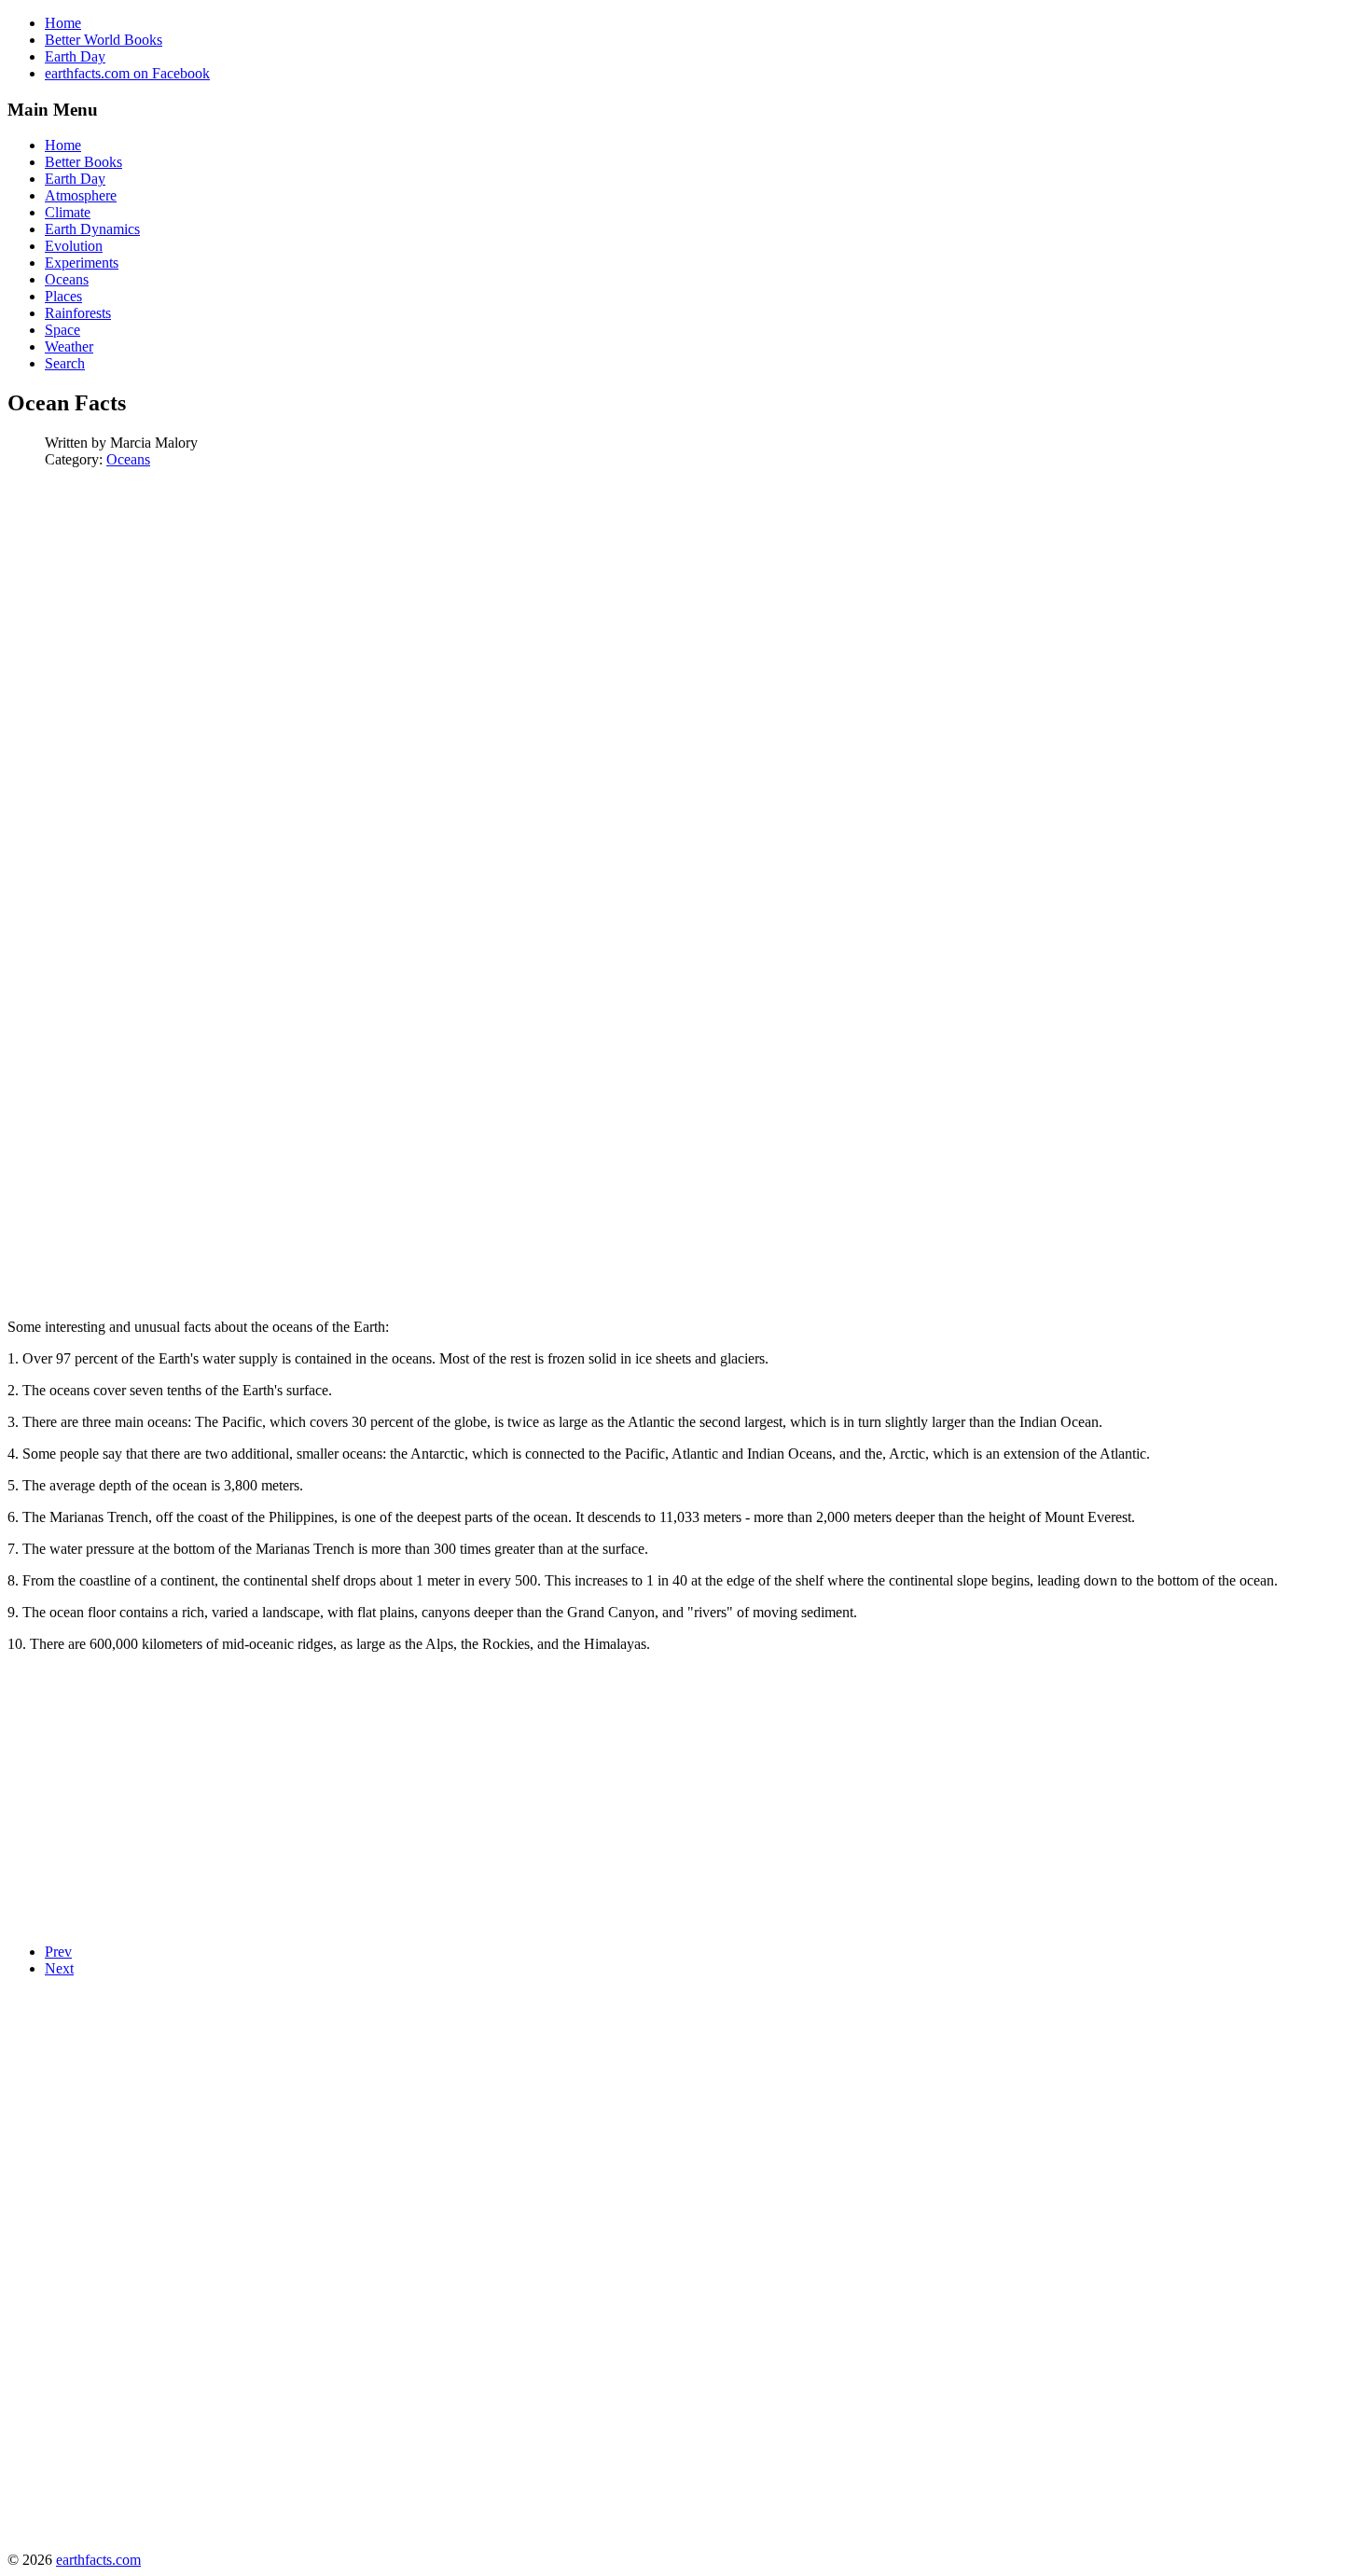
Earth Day (75, 56)
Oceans (128, 459)
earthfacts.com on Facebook (127, 73)
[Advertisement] (164, 614)
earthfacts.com (98, 2560)
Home (63, 23)
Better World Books (104, 40)
